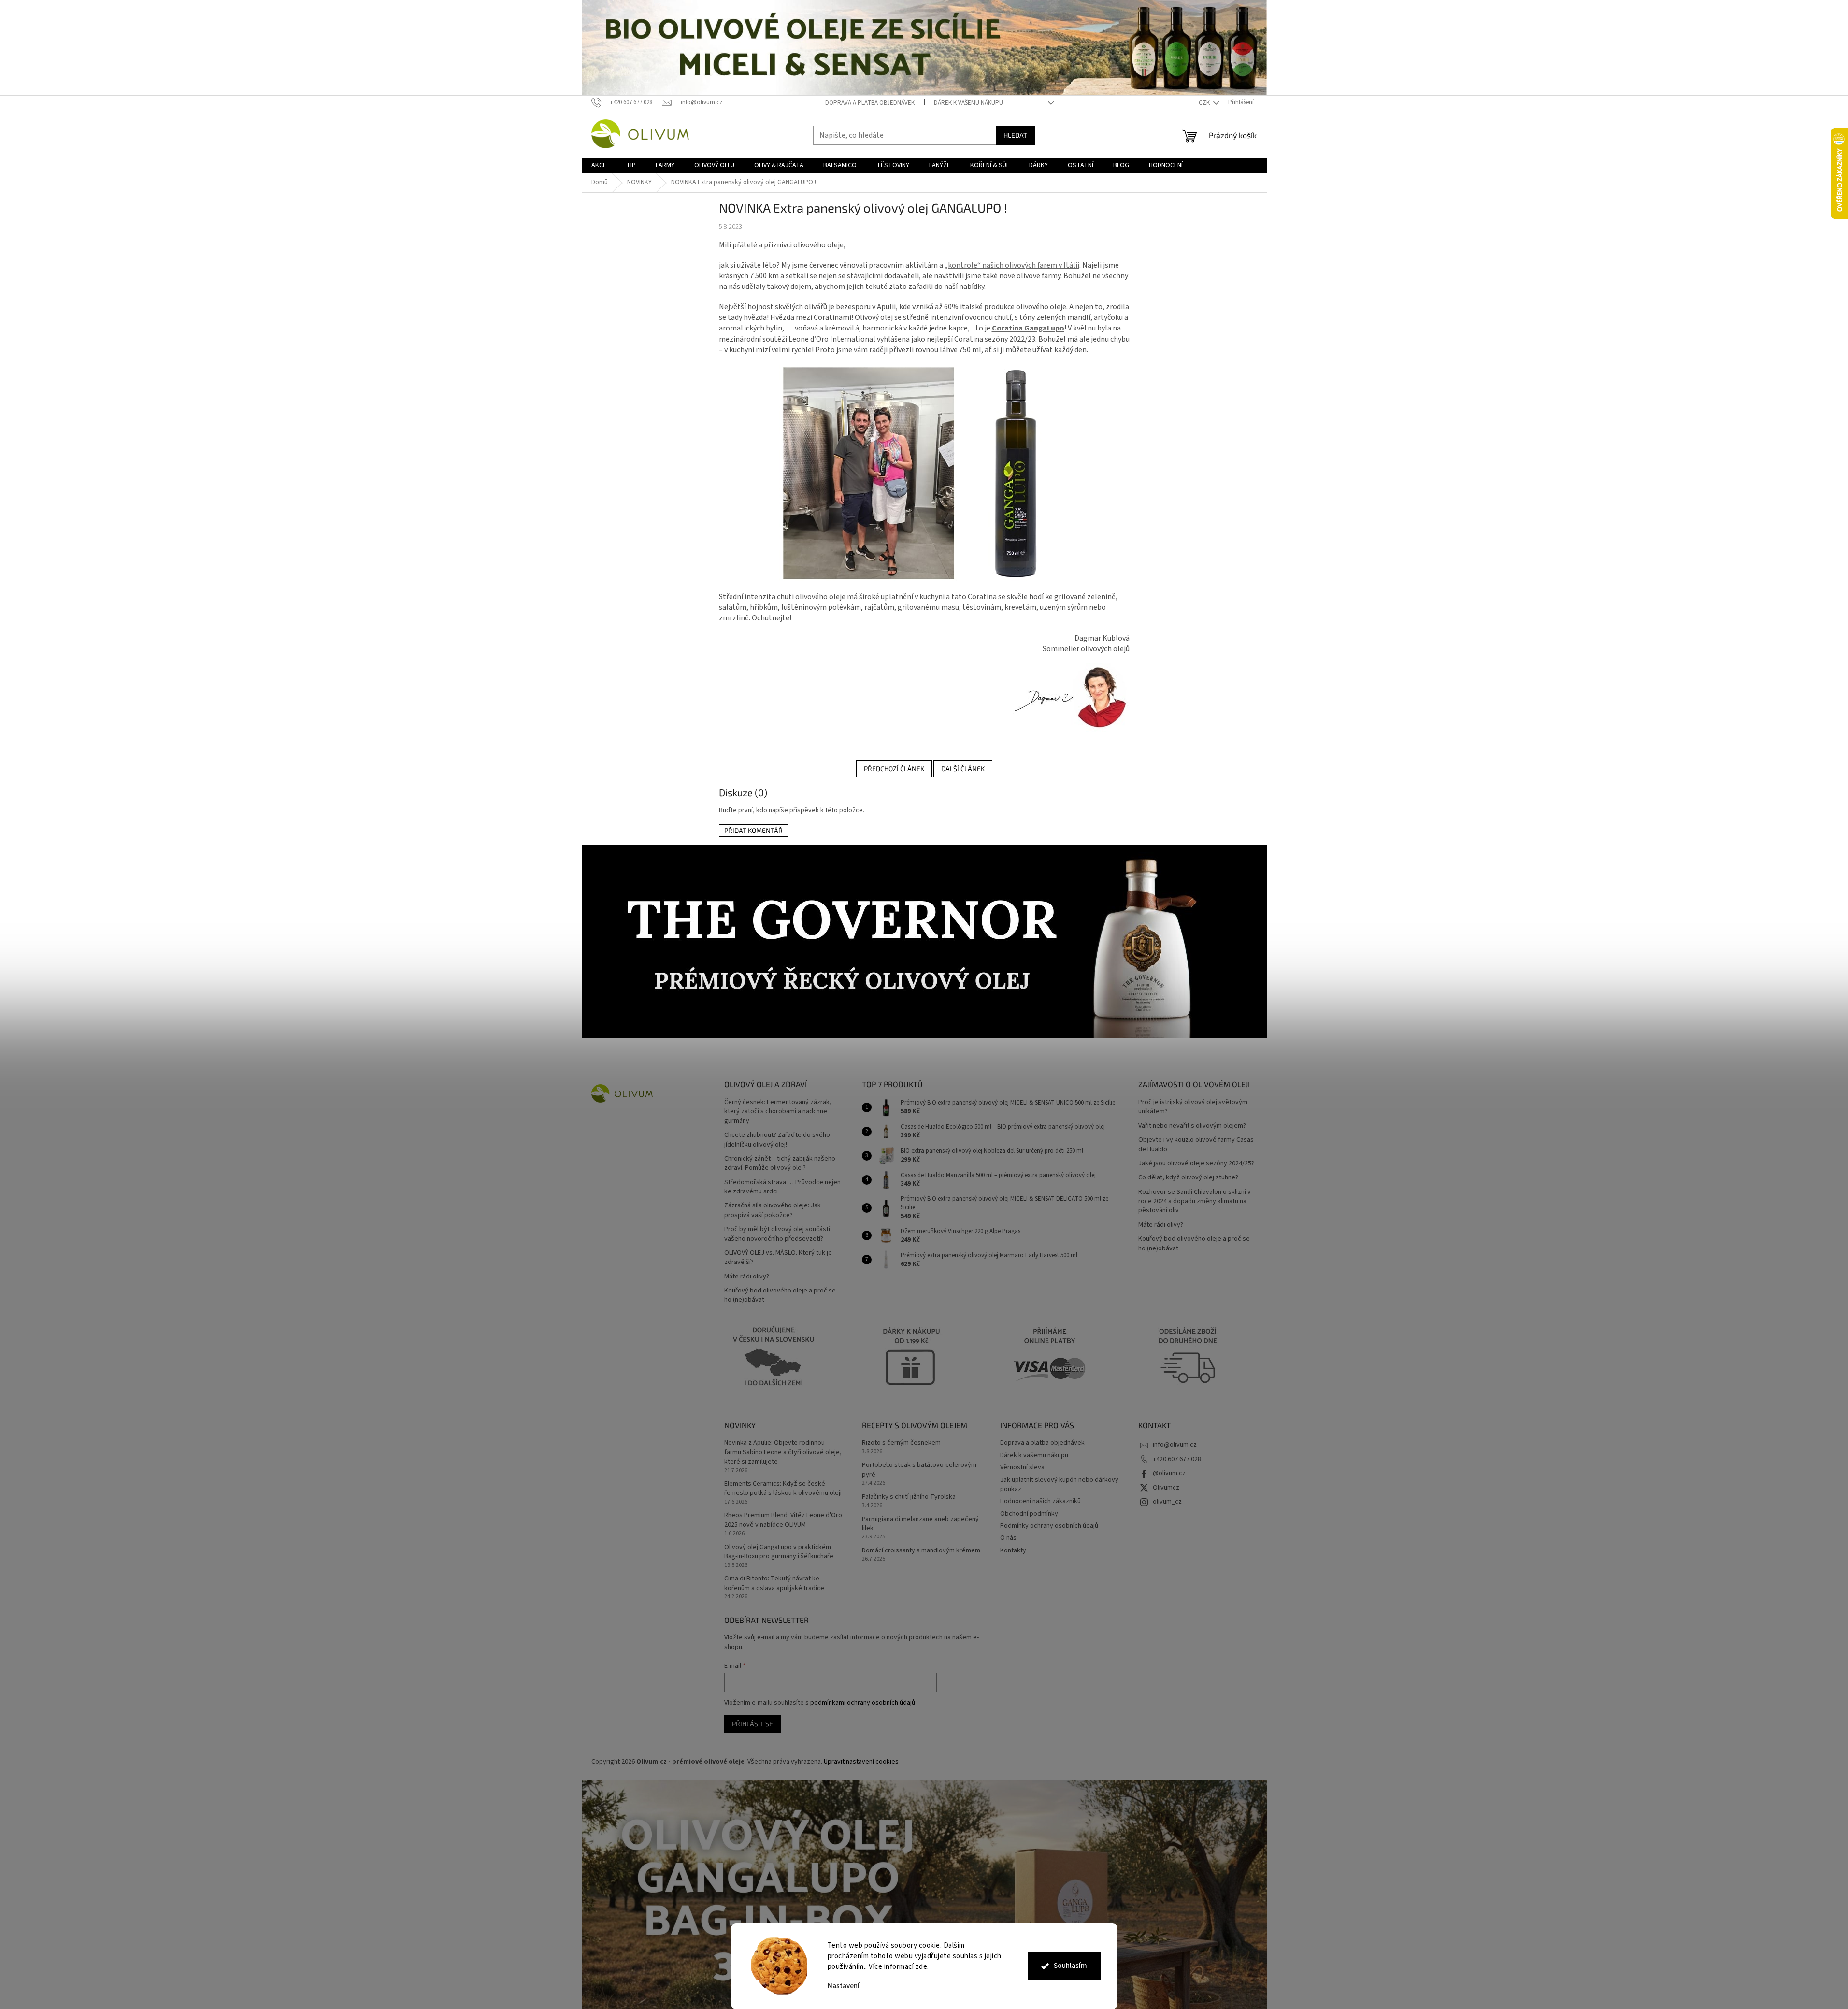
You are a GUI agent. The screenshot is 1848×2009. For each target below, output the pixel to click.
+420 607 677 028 (1177, 1459)
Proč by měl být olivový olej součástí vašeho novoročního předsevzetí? (777, 1234)
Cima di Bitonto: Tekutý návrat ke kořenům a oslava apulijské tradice (774, 1583)
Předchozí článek (894, 768)
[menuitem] (599, 165)
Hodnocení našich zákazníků (1040, 1501)
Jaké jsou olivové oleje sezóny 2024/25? (1196, 1164)
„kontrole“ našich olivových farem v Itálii (1012, 265)
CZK (1205, 103)
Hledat (1015, 135)
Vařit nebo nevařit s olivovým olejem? (1192, 1126)
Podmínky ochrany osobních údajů (1049, 1526)
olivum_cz (1167, 1502)
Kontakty (1013, 1550)
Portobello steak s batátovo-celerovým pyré (919, 1470)
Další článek (963, 768)
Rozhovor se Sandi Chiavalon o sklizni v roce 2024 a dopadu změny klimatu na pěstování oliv (1195, 1202)
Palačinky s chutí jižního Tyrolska (909, 1497)
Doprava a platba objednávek (870, 103)
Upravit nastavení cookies (861, 1762)
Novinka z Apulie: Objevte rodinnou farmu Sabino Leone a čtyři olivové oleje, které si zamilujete (783, 1452)
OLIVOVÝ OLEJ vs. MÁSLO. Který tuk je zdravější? (778, 1258)
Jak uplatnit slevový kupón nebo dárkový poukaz (1059, 1485)
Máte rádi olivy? (747, 1277)
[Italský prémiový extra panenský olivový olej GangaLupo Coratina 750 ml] (924, 473)
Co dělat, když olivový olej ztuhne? (1188, 1178)
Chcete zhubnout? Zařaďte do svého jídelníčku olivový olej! (777, 1140)
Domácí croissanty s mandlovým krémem (921, 1551)
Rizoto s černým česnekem (901, 1443)
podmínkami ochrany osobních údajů (863, 1703)
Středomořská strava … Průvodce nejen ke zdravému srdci (782, 1187)
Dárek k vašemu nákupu (968, 103)
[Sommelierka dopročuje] (1069, 697)
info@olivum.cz (1175, 1445)
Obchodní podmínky (1029, 1514)
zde (922, 1967)
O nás (1008, 1538)
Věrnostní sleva (1022, 1467)
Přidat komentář (753, 830)
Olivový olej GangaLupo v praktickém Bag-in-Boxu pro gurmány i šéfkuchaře (779, 1552)
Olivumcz (1166, 1488)
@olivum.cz (1169, 1473)
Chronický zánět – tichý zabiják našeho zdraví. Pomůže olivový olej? (780, 1163)
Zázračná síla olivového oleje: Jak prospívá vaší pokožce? (773, 1210)
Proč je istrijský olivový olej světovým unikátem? (1193, 1107)
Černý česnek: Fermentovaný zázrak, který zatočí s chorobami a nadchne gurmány (778, 1112)
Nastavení (844, 1986)
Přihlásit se (752, 1724)
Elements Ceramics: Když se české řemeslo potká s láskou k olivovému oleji (783, 1489)
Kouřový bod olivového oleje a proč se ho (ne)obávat (780, 1295)
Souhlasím (1070, 1966)
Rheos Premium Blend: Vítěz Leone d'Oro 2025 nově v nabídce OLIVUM (783, 1520)
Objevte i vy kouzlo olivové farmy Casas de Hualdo (1196, 1145)
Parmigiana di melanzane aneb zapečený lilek (920, 1524)
